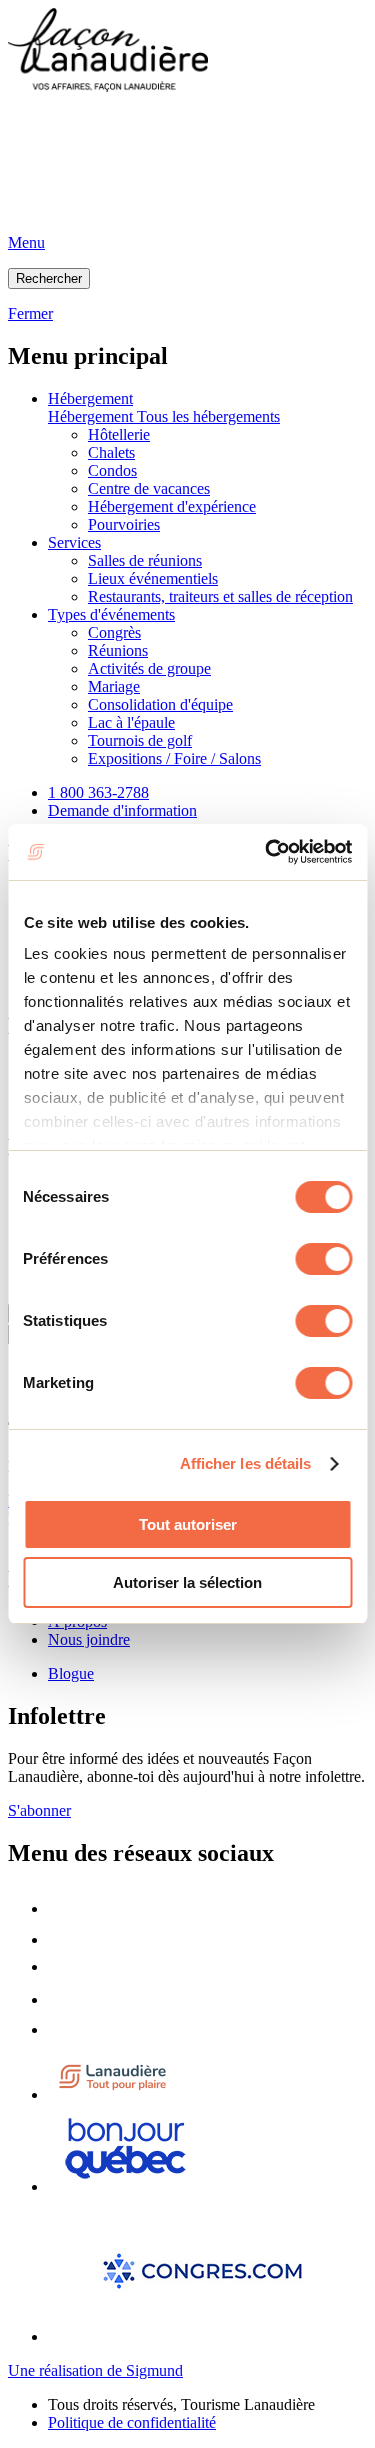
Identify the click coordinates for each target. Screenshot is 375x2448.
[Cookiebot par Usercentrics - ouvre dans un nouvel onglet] (267, 852)
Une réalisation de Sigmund (95, 2370)
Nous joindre (89, 1639)
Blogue (71, 1673)
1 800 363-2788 (98, 792)
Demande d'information (122, 810)
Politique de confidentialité (132, 2422)
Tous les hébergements (208, 416)
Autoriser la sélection (187, 1582)
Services (74, 542)
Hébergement (90, 398)
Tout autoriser (188, 1524)
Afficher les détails (246, 1463)
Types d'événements (111, 614)
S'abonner (39, 1810)
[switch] (323, 1259)
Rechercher (49, 278)
